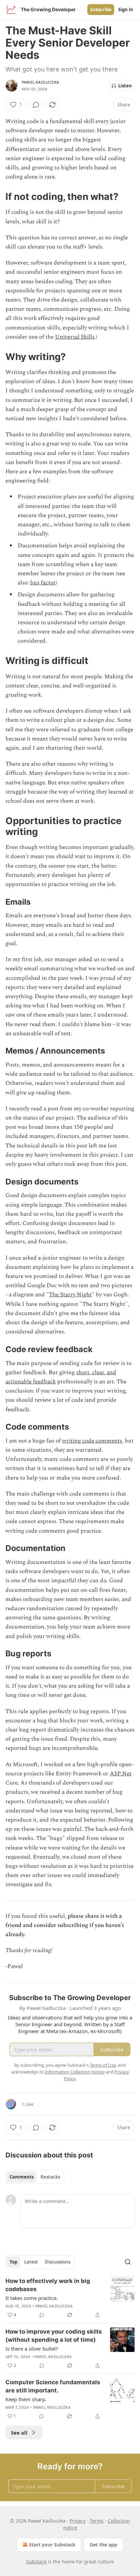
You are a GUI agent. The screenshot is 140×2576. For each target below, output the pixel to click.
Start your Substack (52, 2545)
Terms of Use (103, 2065)
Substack (36, 2562)
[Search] (128, 2262)
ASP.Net (121, 1774)
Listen (125, 86)
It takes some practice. (32, 2298)
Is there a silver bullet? (32, 2349)
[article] (70, 2298)
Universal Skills (75, 337)
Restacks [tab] (50, 2177)
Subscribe (101, 10)
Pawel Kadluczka (40, 82)
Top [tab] (13, 2262)
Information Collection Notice (75, 2072)
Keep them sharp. (26, 2399)
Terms (97, 2521)
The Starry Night (70, 1295)
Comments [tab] (22, 2177)
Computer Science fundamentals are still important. (53, 2386)
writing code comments (92, 1441)
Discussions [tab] (58, 2262)
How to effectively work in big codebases (48, 2285)
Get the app (103, 2545)
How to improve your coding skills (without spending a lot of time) (54, 2336)
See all (19, 2433)
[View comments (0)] (36, 105)
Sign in (126, 10)
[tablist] (35, 2177)
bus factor (43, 583)
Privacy (78, 2521)
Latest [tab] (31, 2262)
